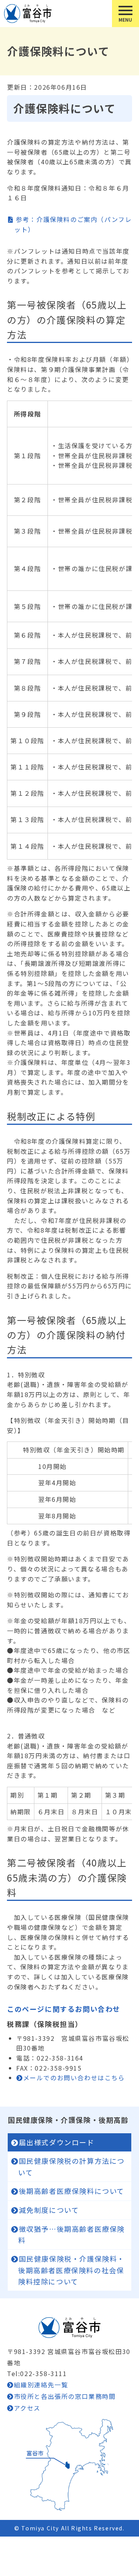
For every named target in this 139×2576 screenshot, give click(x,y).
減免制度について (49, 2210)
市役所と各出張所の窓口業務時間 (65, 2396)
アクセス (27, 2408)
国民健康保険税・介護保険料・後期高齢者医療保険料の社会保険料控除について (71, 2270)
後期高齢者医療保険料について (72, 2191)
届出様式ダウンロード (57, 2142)
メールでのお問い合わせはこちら (74, 2078)
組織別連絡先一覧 (41, 2385)
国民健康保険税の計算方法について (71, 2167)
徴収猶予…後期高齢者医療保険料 (71, 2235)
